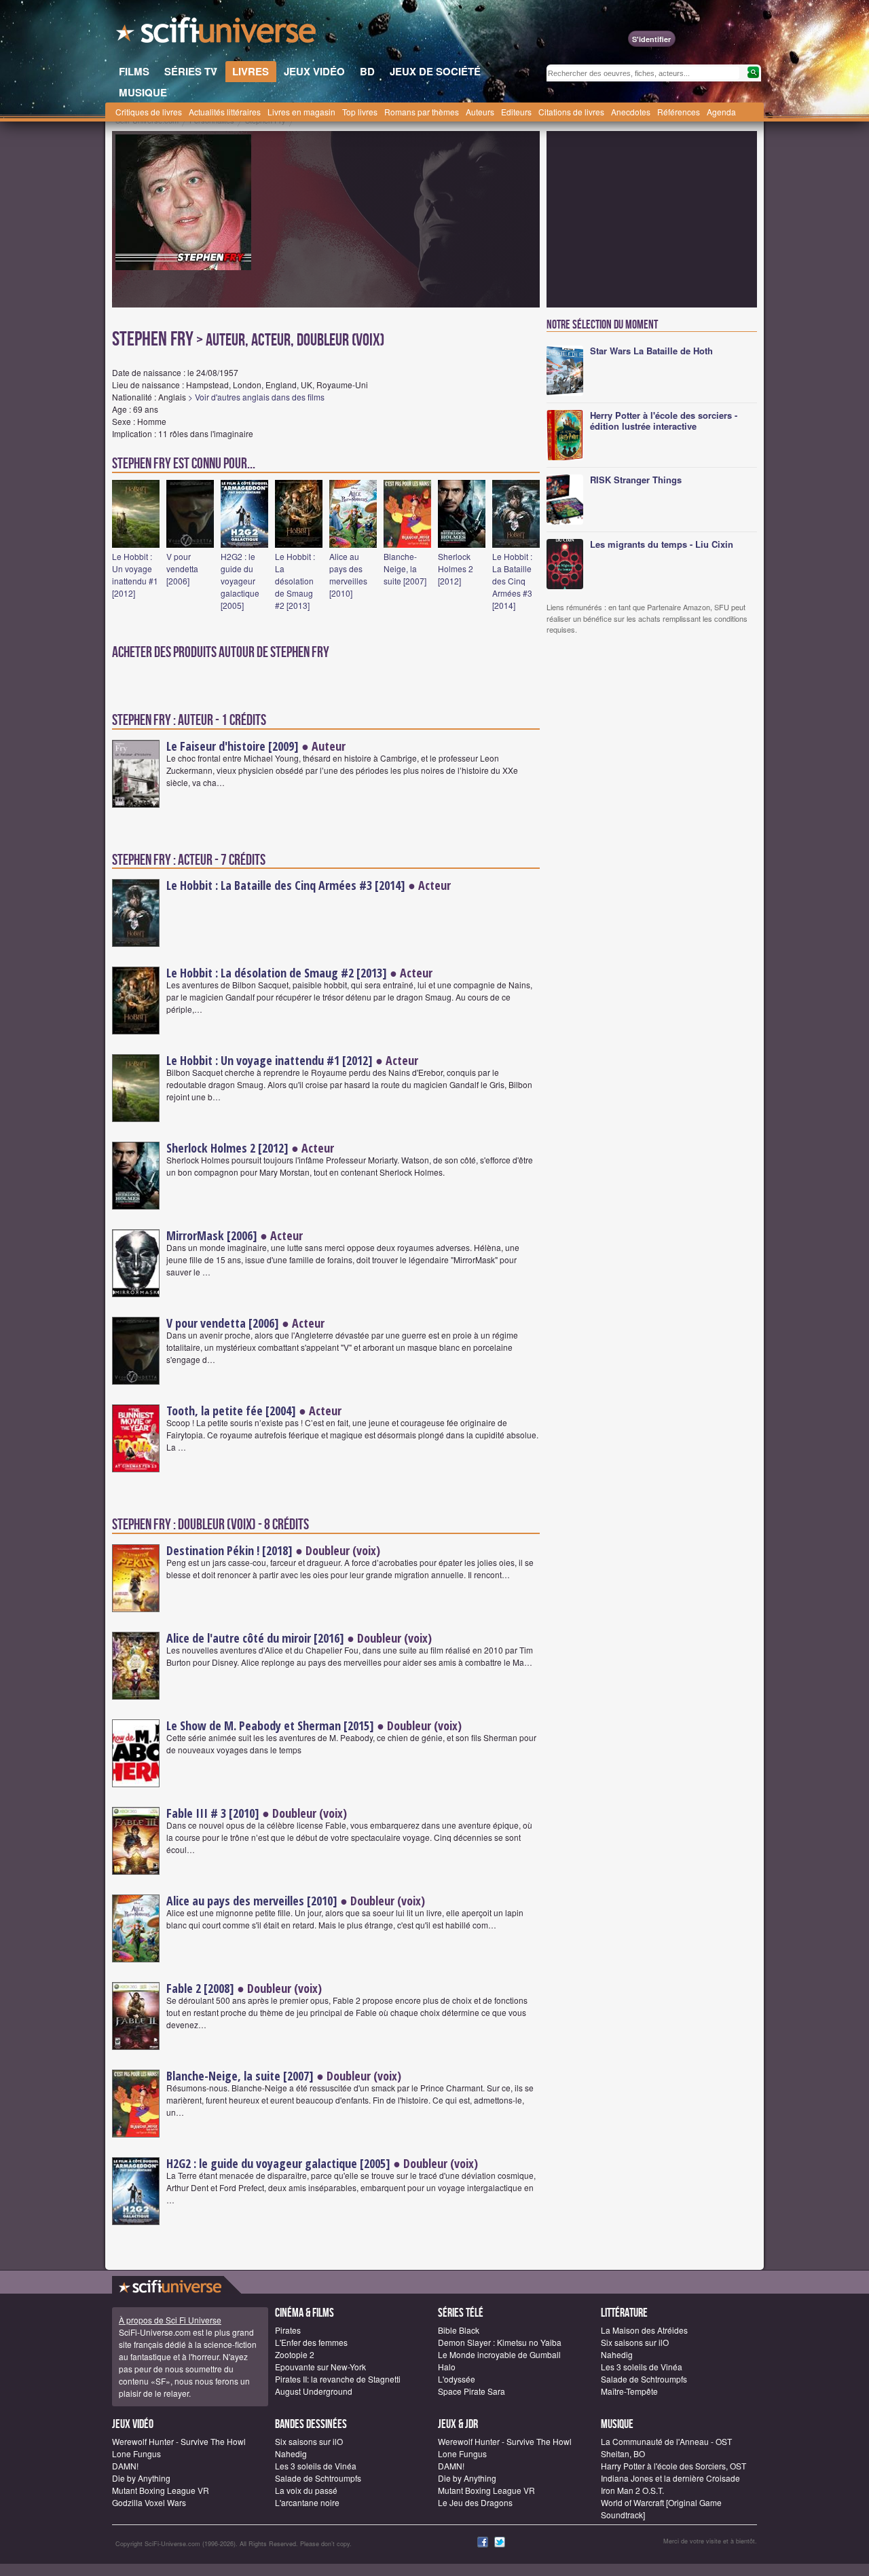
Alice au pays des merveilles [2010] (348, 575)
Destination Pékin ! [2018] (229, 1550)
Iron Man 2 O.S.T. (632, 2490)
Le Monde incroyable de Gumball (499, 2354)
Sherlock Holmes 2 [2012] (456, 568)
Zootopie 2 (295, 2354)
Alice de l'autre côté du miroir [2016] (255, 1638)
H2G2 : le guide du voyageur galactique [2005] (240, 581)
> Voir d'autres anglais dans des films (256, 397)
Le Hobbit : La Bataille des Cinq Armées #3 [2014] (512, 581)
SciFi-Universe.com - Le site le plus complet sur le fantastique (217, 34)
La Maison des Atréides (644, 2330)
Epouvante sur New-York (320, 2367)
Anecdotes (631, 112)
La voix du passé (306, 2490)
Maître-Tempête (629, 2391)
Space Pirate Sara (472, 2391)
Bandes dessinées (311, 2424)
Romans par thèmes (422, 112)
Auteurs (480, 112)
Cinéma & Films (304, 2313)
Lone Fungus (136, 2453)
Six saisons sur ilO (635, 2342)
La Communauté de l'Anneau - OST (666, 2441)
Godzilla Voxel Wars (149, 2502)
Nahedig (617, 2354)
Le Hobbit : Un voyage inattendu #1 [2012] (135, 575)
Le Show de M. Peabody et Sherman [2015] (270, 1725)
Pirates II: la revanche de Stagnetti (338, 2379)
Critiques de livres (149, 112)
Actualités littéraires (225, 112)
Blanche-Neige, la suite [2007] (405, 568)
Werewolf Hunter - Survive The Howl (179, 2441)
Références (679, 112)
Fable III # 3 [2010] (213, 1813)
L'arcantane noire (307, 2502)
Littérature (624, 2313)
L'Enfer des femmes (311, 2342)
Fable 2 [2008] (200, 1988)
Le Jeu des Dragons (475, 2502)
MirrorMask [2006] (212, 1235)
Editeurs (516, 112)
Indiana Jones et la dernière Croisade (670, 2478)
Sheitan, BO (623, 2453)
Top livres (360, 112)
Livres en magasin (301, 112)
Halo (447, 2367)
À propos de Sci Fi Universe (170, 2320)
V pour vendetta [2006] (182, 568)
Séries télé (461, 2313)
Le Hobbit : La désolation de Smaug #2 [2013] (295, 581)
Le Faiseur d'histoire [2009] (233, 746)
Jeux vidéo (133, 2424)
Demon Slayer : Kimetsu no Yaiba (500, 2342)
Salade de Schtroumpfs (644, 2379)
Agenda (721, 112)
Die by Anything (141, 2478)
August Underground (314, 2391)
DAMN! (125, 2466)
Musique (617, 2424)
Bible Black (459, 2330)
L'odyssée (457, 2379)
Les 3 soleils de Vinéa (642, 2367)
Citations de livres (571, 112)
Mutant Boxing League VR (161, 2490)
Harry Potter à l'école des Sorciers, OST (673, 2466)
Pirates (288, 2330)
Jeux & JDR (458, 2424)
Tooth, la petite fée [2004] (231, 1411)
